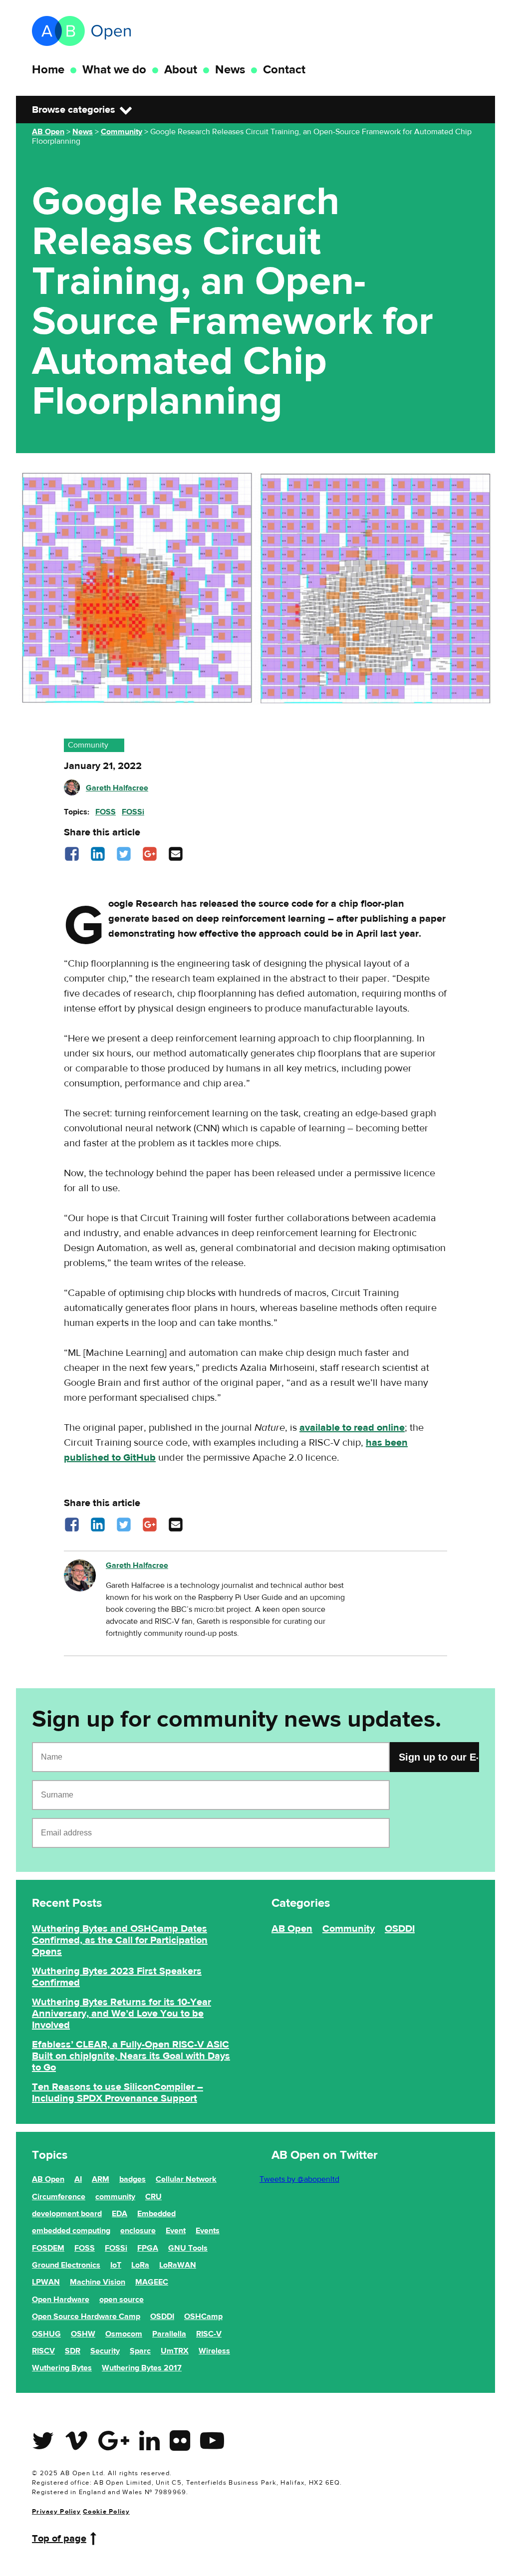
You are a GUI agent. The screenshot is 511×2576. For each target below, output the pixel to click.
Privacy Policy (56, 2512)
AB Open (292, 1929)
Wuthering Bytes (62, 2368)
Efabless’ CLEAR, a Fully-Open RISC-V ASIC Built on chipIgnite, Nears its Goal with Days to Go (131, 2056)
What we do (114, 70)
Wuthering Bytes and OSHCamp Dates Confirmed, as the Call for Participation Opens (120, 1940)
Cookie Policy (106, 2512)
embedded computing (71, 2231)
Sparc (140, 2351)
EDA (120, 2214)
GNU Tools (188, 2248)
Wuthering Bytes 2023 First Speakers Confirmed (117, 1977)
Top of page (59, 2538)
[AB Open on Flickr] (180, 2447)
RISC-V (209, 2334)
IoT (116, 2265)
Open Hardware (61, 2300)
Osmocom (124, 2334)
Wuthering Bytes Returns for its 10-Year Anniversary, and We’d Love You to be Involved (122, 2013)
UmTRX (175, 2351)
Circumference (59, 2197)
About (181, 70)
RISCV (43, 2351)
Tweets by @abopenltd (299, 2179)
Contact (284, 70)
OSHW (83, 2334)
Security (105, 2351)
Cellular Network (186, 2179)
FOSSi (133, 812)
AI (78, 2179)
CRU (153, 2197)
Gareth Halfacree (117, 788)
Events (208, 2231)
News (230, 70)
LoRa (140, 2265)
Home (48, 70)
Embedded (156, 2214)
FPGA (148, 2248)
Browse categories (74, 110)
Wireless (214, 2351)
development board (67, 2214)
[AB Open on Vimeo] (76, 2447)
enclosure (138, 2231)
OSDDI (400, 1929)
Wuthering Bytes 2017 (142, 2368)
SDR (73, 2351)
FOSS (106, 812)
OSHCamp (203, 2317)
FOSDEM (48, 2248)
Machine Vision (98, 2282)
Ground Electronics (66, 2265)
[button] (72, 859)
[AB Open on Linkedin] (149, 2447)
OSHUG (46, 2334)
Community (88, 745)
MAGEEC (152, 2282)
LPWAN (46, 2282)
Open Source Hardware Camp (86, 2317)
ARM (101, 2179)
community (115, 2197)
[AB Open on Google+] (114, 2447)
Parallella (169, 2334)
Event (176, 2231)
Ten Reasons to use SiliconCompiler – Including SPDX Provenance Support (118, 2092)
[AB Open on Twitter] (43, 2447)
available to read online (352, 1427)
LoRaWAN (178, 2265)
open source (122, 2300)
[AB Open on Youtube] (212, 2447)
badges (132, 2179)
